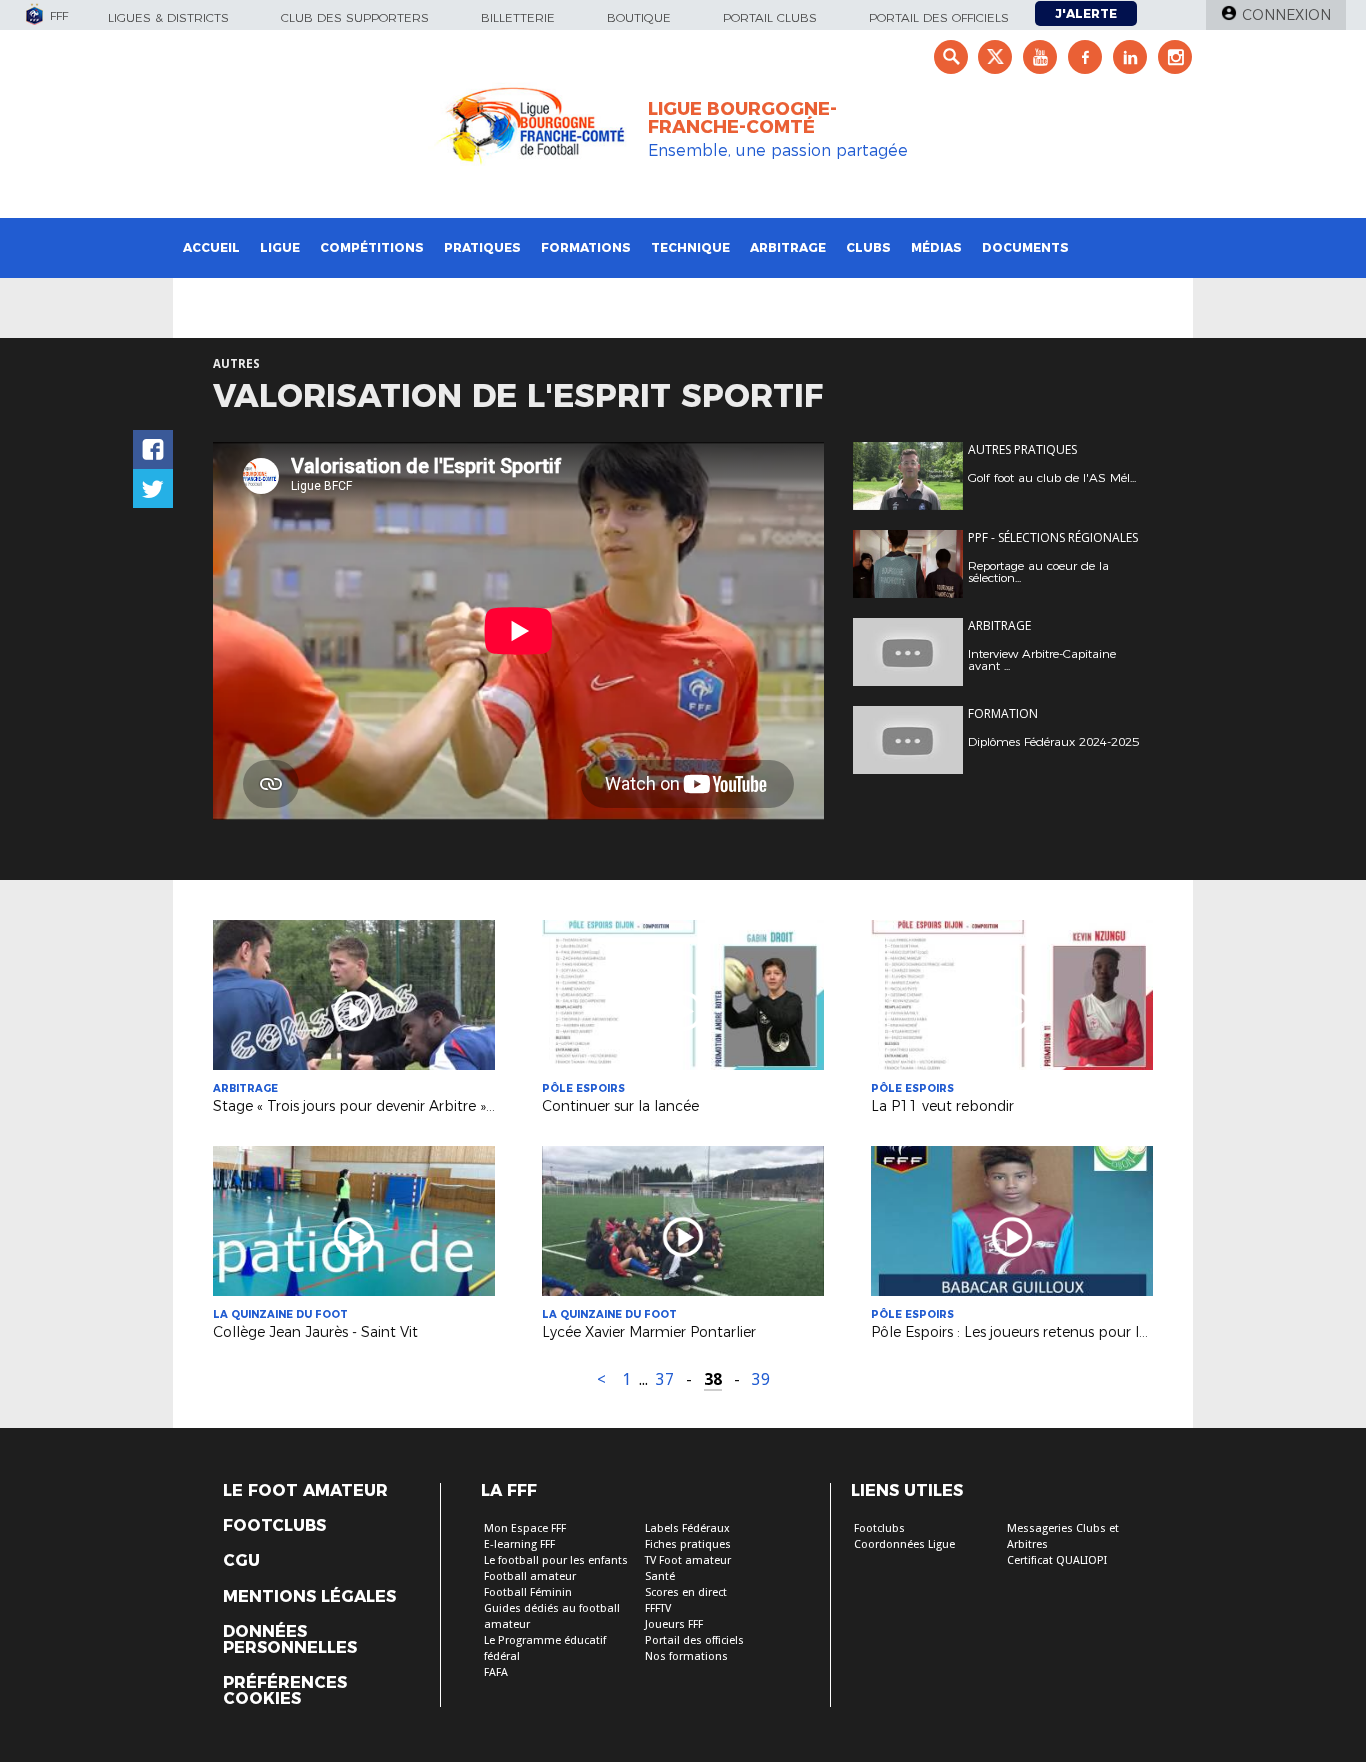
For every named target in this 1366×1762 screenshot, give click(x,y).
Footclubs (274, 1526)
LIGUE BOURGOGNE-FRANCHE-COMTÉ (742, 118)
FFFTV (658, 1608)
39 (761, 1379)
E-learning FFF (519, 1544)
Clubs (868, 247)
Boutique (639, 17)
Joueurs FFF (674, 1624)
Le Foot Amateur (305, 1491)
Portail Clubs (770, 17)
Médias (936, 247)
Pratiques (482, 247)
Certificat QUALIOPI (1057, 1560)
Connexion (1286, 15)
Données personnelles (290, 1640)
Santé (660, 1576)
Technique (690, 247)
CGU (241, 1561)
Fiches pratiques (688, 1544)
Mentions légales (309, 1597)
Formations (586, 247)
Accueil (211, 247)
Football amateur (530, 1576)
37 (665, 1379)
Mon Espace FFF (525, 1528)
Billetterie (518, 17)
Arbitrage (788, 247)
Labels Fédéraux (687, 1528)
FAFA (496, 1672)
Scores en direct (686, 1592)
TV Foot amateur (688, 1560)
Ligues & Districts (168, 17)
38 (713, 1379)
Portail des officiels (939, 17)
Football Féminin (528, 1592)
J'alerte (1086, 13)
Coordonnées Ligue (904, 1544)
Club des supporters (355, 17)
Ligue (280, 247)
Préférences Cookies (285, 1691)
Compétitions (372, 247)
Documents (1025, 247)
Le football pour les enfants (556, 1560)
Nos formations (686, 1656)
